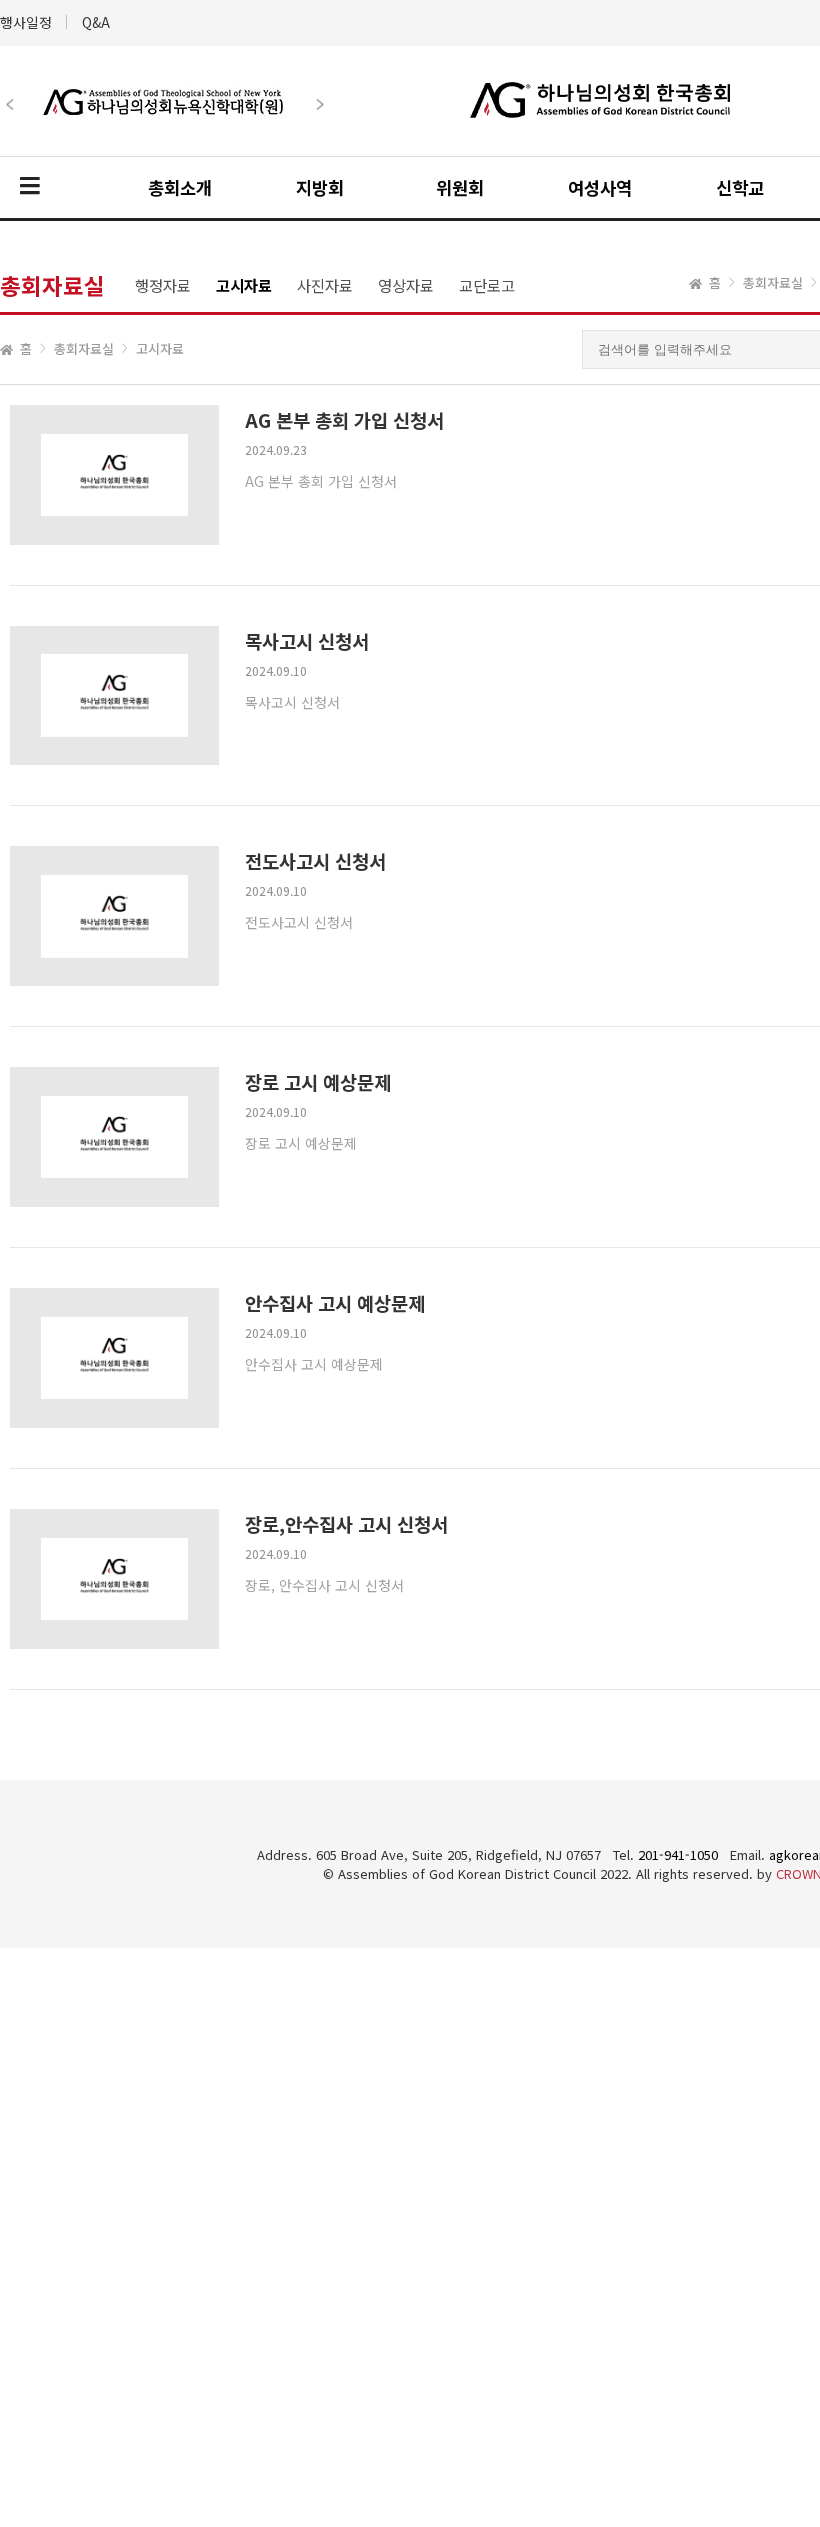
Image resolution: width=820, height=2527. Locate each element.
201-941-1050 (678, 1854)
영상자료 (406, 285)
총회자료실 (84, 348)
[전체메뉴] (30, 187)
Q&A (96, 22)
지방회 (320, 187)
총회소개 (180, 187)
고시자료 (244, 285)
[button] (154, 84)
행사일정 (26, 22)
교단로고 (487, 285)
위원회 (460, 187)
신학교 (740, 187)
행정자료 (163, 285)
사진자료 (325, 285)
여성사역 (600, 187)
